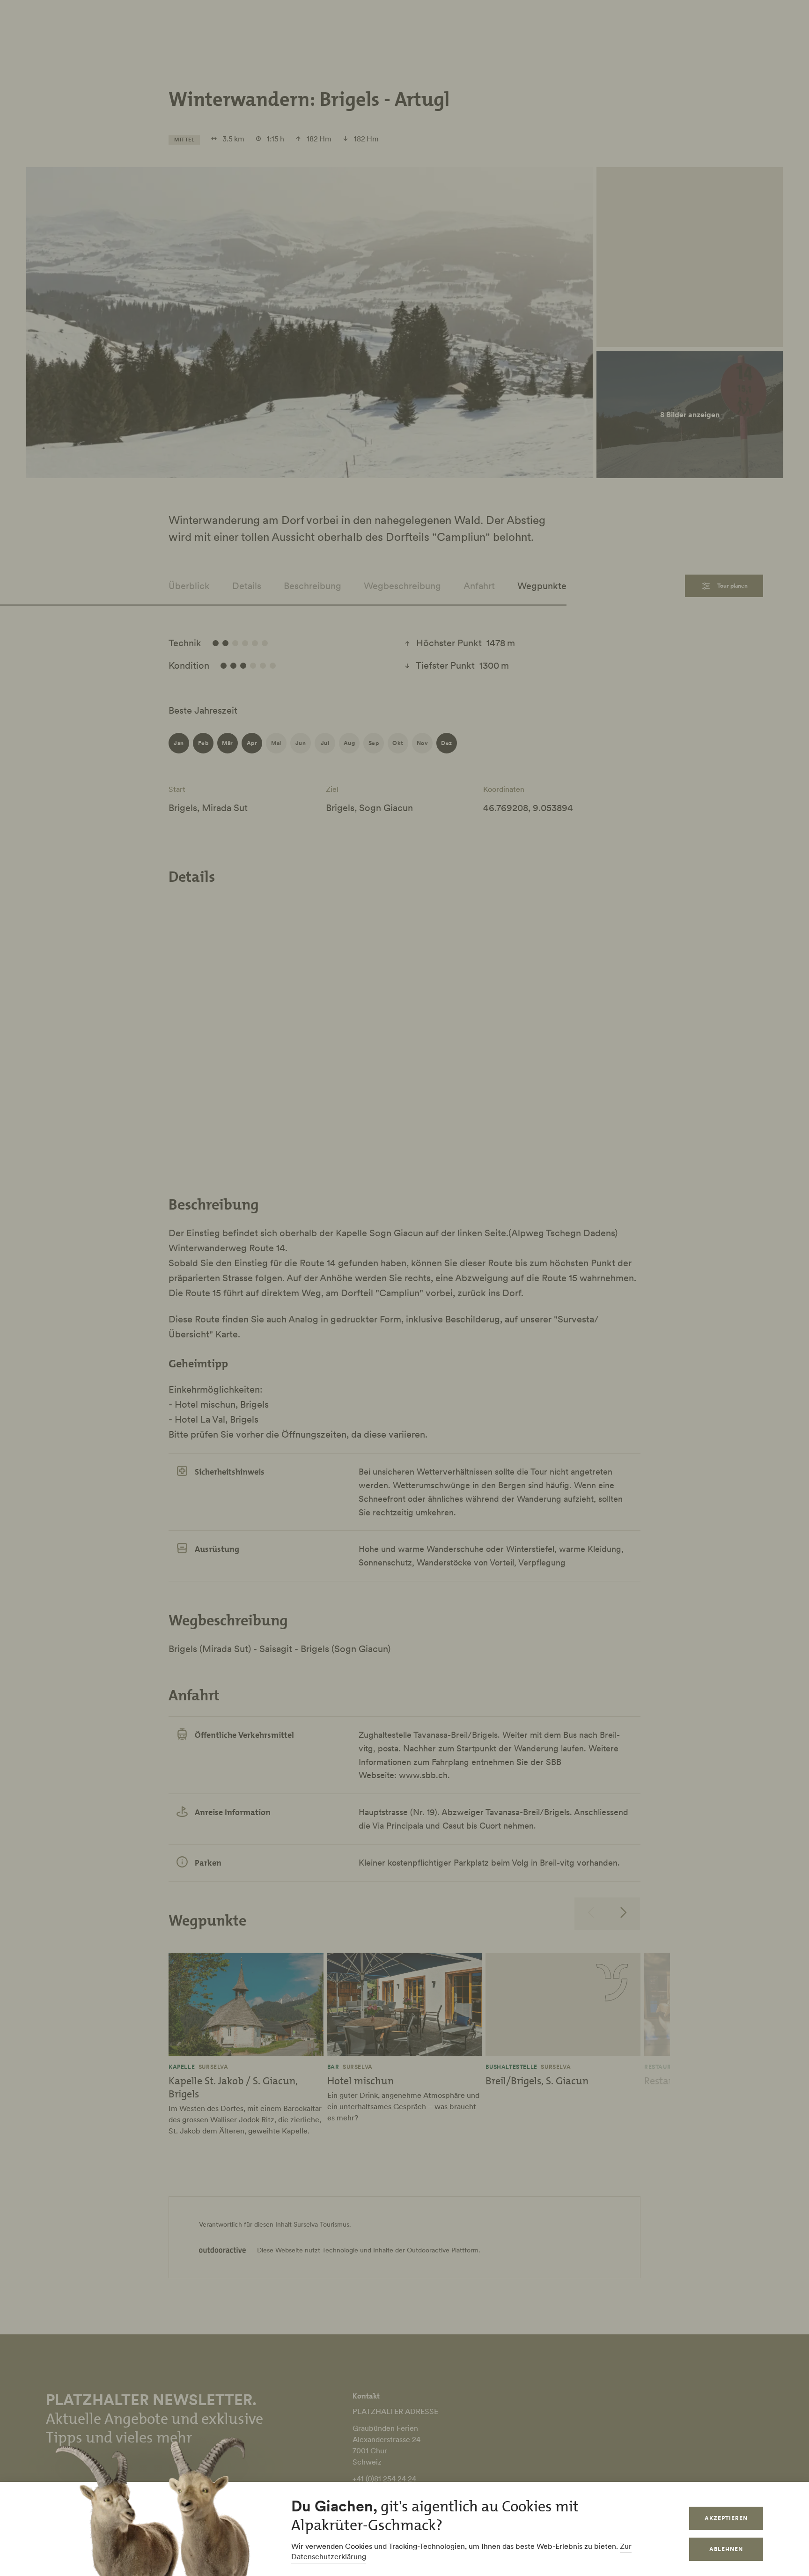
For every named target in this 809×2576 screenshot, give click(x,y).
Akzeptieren (726, 2518)
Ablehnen (726, 2549)
